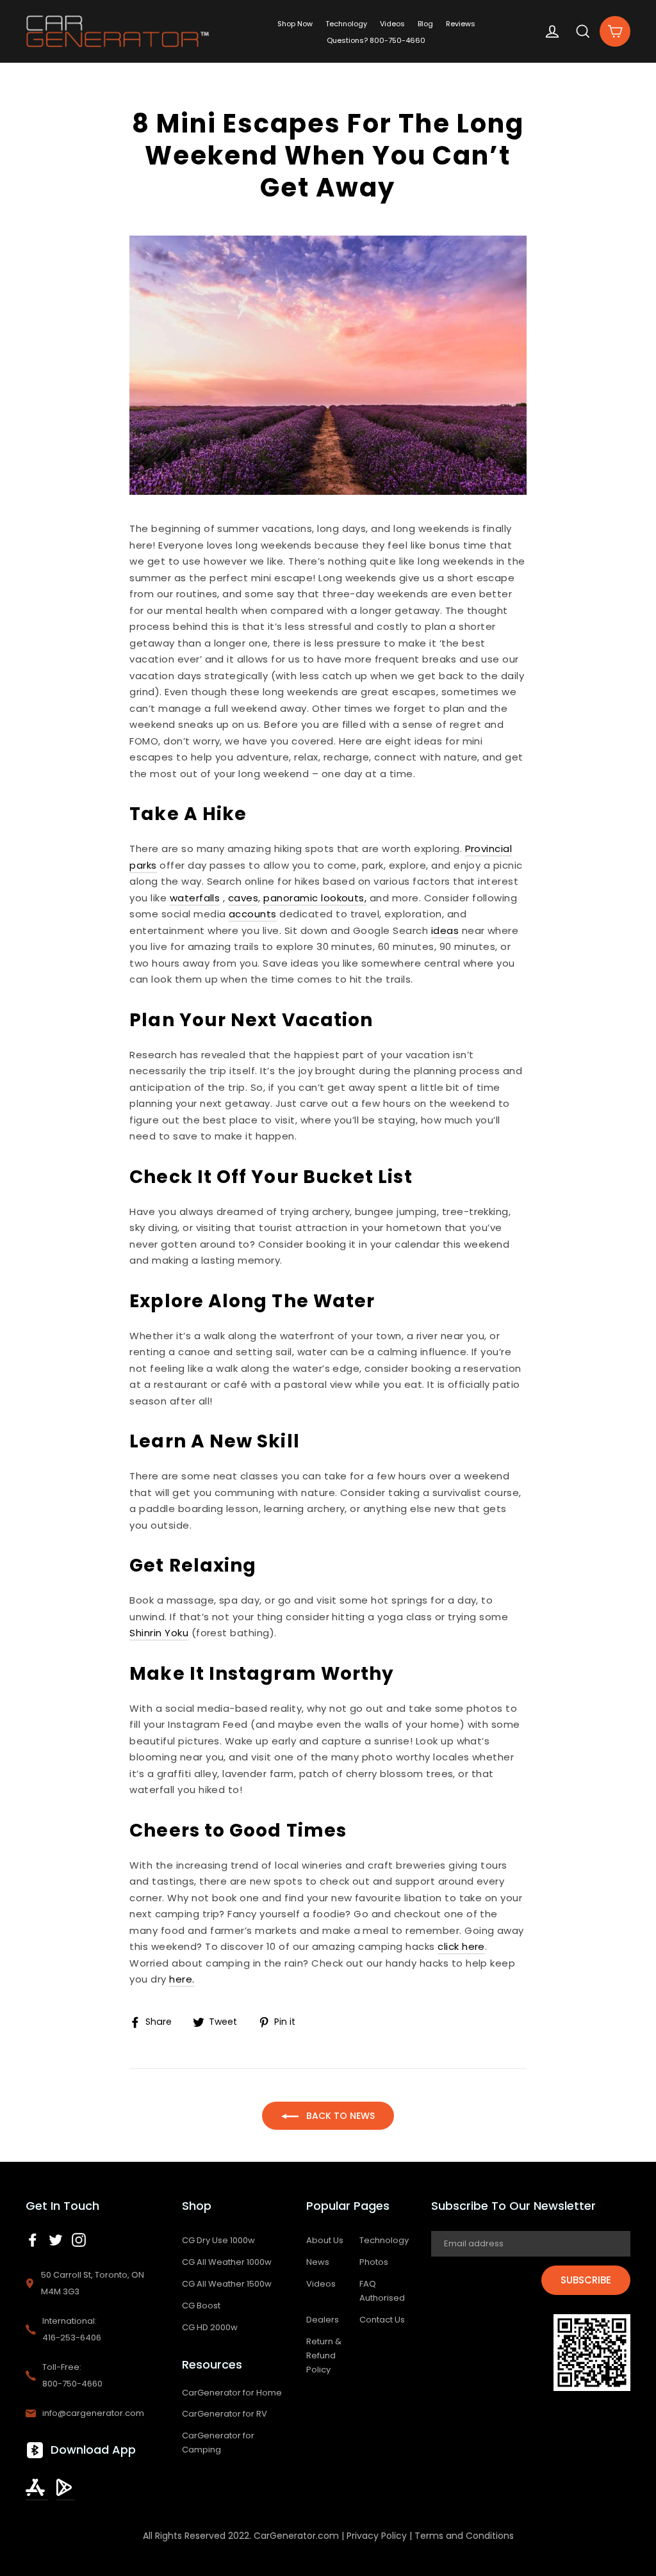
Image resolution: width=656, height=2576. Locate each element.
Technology (346, 24)
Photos (374, 2262)
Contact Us (382, 2320)
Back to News (339, 2116)
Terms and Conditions (464, 2536)
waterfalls (195, 898)
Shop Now (295, 24)
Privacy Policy (377, 2536)
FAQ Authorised (382, 2291)
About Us (325, 2240)
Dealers (323, 2320)
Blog (425, 24)
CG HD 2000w (210, 2327)
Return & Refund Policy (324, 2355)
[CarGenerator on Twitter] (56, 2239)
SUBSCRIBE (586, 2280)
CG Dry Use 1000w (218, 2240)
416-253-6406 (72, 2338)
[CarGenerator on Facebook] (33, 2239)
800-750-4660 (72, 2384)
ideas (445, 930)
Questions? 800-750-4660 (376, 40)
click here (461, 1946)
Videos (392, 24)
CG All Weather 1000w (227, 2262)
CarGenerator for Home (232, 2393)
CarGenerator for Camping (218, 2443)
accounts (253, 914)
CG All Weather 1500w (227, 2284)
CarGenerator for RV (225, 2414)
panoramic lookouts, (315, 898)
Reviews (461, 24)
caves (243, 898)
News (318, 2262)
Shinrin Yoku (159, 1633)
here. (182, 1979)
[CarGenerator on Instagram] (79, 2239)
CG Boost (201, 2306)
